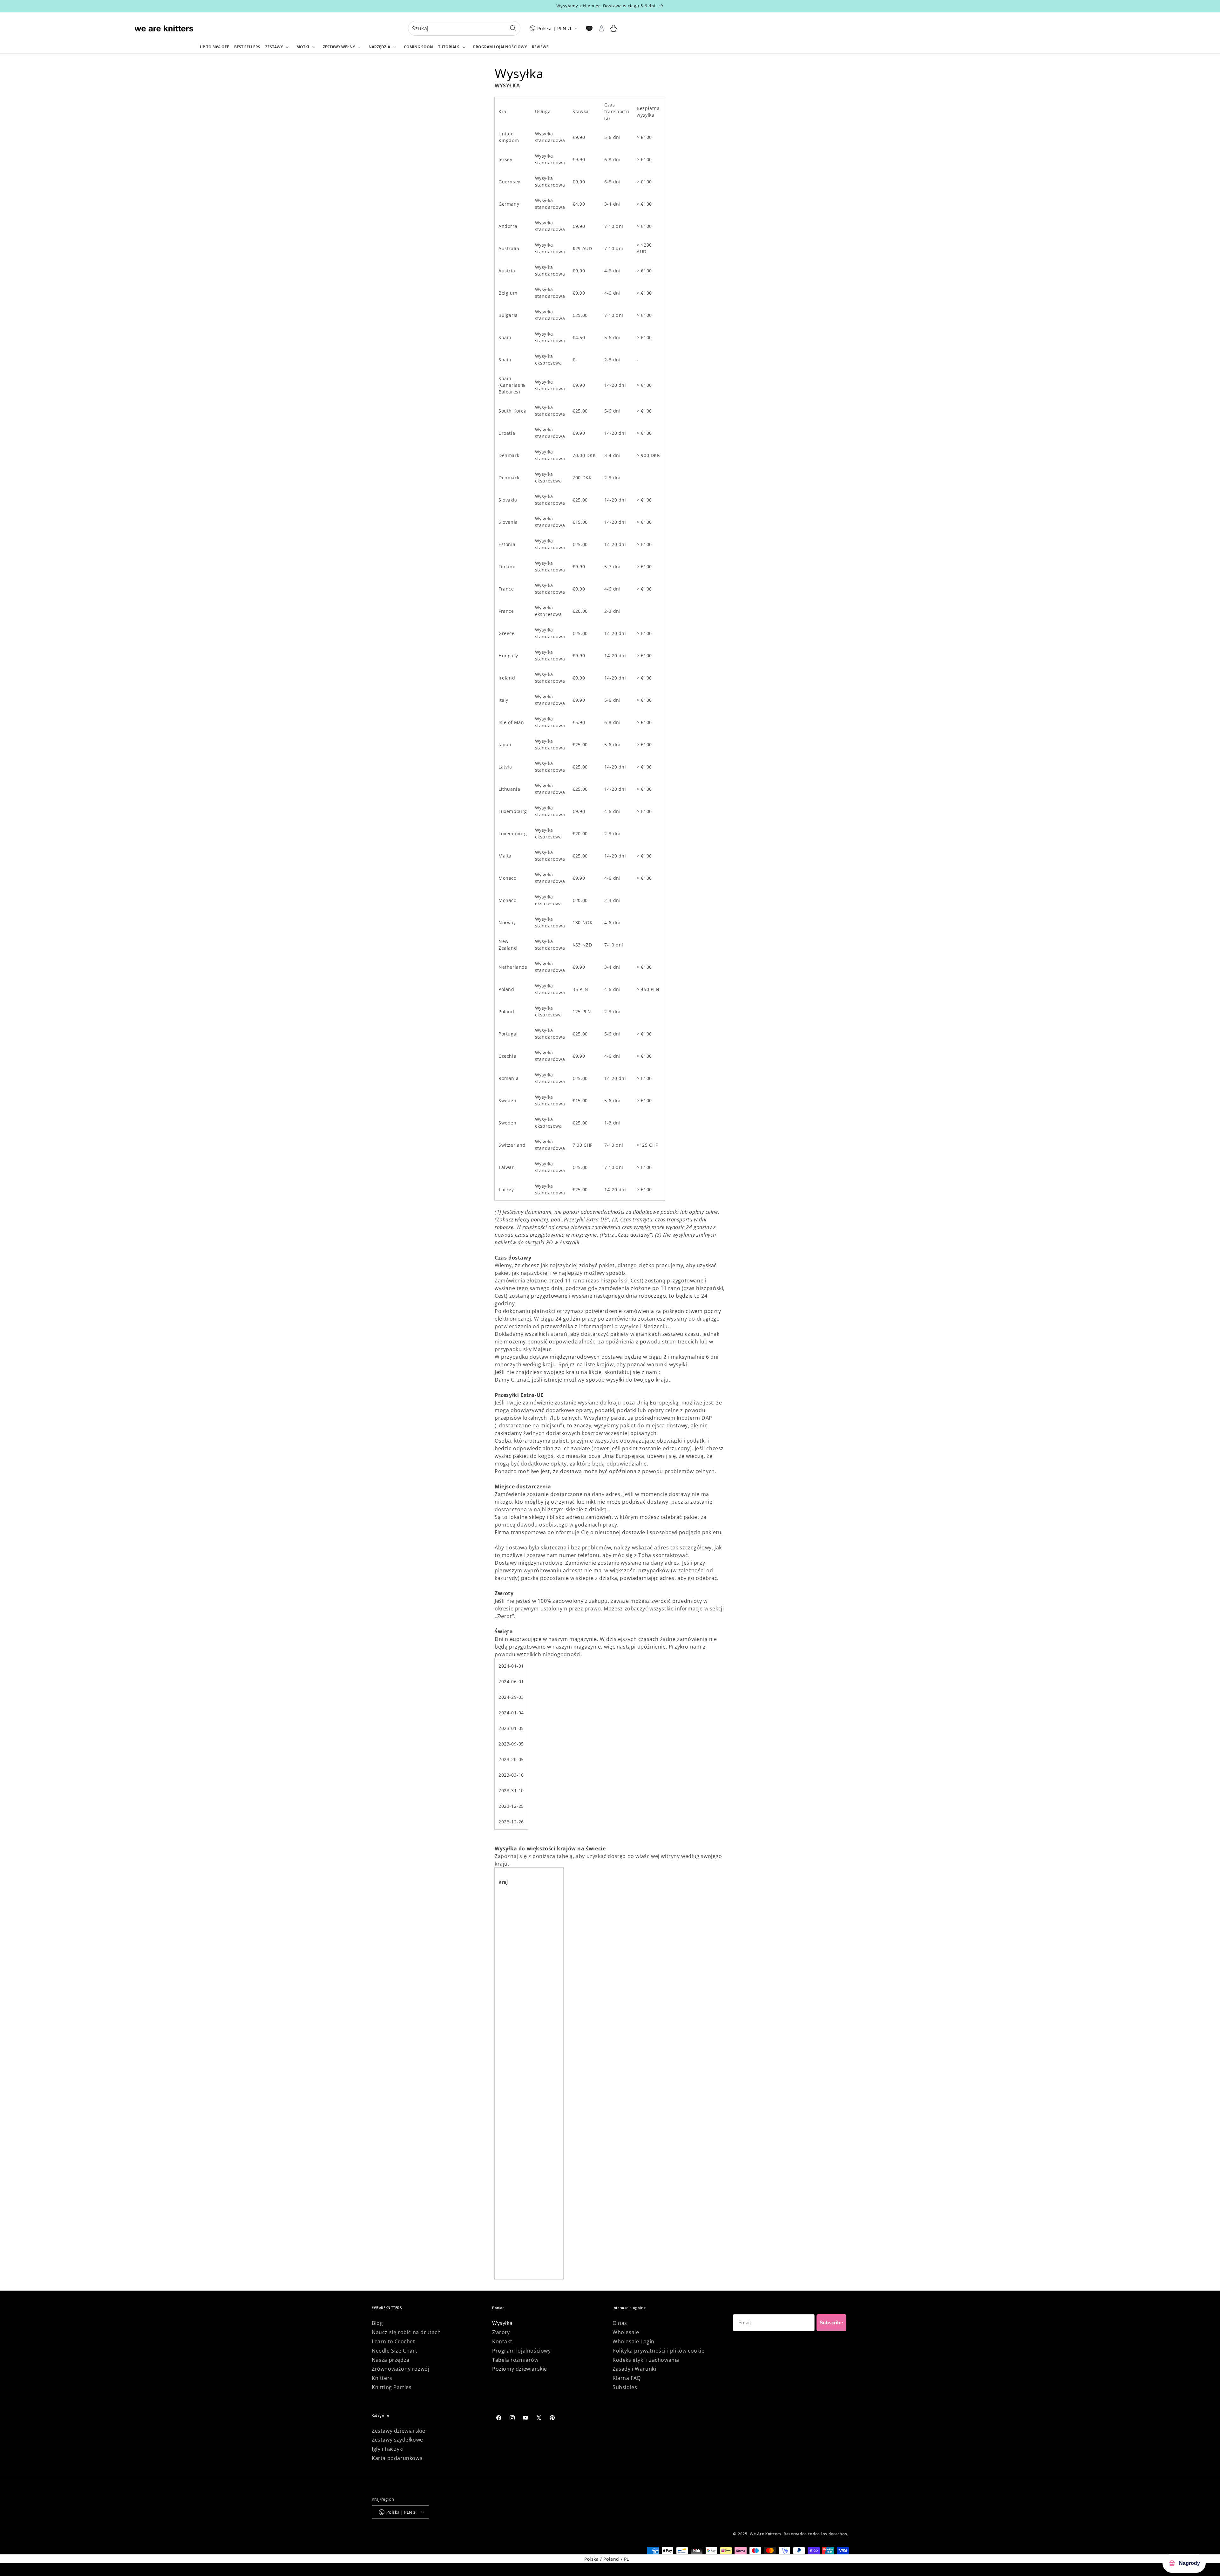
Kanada (507, 1929)
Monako (508, 2084)
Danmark (509, 1944)
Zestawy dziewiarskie (399, 2431)
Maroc (506, 2069)
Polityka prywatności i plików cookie (659, 2351)
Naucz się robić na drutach (406, 2332)
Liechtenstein (514, 2038)
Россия (507, 2193)
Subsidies (625, 2387)
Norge (505, 2147)
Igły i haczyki (388, 2449)
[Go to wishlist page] (589, 28)
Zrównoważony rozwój (400, 2369)
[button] (278, 47)
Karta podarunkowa (397, 2458)
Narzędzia (379, 47)
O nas (620, 2323)
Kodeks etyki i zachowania (646, 2360)
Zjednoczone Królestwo (525, 2240)
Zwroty (501, 2332)
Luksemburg (513, 2053)
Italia (504, 2022)
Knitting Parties (392, 2387)
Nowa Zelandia (516, 2116)
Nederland (511, 2100)
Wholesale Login (634, 2341)
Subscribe (831, 2323)
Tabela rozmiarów (515, 2360)
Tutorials (449, 47)
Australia (509, 1898)
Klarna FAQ (627, 2378)
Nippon (507, 2131)
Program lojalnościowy (522, 2351)
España (507, 1991)
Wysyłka (502, 2323)
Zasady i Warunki (634, 2369)
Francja (507, 1960)
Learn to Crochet (393, 2341)
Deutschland (513, 1975)
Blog (377, 2323)
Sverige (507, 2225)
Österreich (511, 2162)
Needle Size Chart (394, 2351)
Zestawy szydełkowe (397, 2440)
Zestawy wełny (339, 47)
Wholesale (626, 2332)
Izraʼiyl (506, 2007)
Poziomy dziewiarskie (520, 2369)
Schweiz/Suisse (516, 2209)
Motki (303, 47)
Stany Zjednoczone (520, 2256)
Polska (506, 2178)
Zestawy (274, 47)
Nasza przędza (391, 2360)
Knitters (382, 2378)
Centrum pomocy (684, 1372)
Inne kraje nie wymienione (529, 2271)
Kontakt (502, 2341)
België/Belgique (517, 1913)
